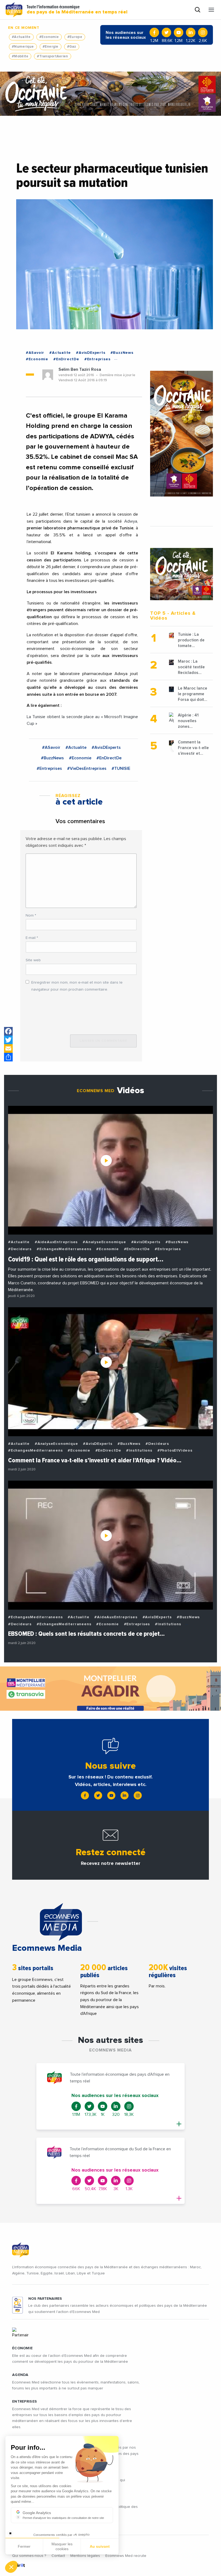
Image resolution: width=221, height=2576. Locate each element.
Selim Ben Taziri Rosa (80, 369)
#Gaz (72, 47)
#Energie (51, 47)
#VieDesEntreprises (87, 768)
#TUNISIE (121, 768)
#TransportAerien (52, 56)
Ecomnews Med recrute (126, 2556)
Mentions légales (85, 2556)
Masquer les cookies (62, 2546)
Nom (31, 915)
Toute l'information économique (77, 10)
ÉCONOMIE (22, 2348)
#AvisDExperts (91, 353)
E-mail (32, 938)
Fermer (24, 2546)
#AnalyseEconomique (104, 1242)
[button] (11, 2567)
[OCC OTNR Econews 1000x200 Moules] (110, 94)
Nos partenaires (45, 2299)
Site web (33, 960)
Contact (58, 2556)
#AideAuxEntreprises (56, 1242)
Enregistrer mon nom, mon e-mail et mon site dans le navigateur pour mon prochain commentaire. (77, 986)
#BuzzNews (122, 353)
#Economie (49, 37)
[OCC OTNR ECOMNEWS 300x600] (182, 434)
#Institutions (139, 1450)
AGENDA (20, 2375)
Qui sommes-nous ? (29, 2556)
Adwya (131, 521)
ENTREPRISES (25, 2402)
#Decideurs (20, 1249)
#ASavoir (35, 353)
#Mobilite (20, 56)
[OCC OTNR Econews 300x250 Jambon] (182, 574)
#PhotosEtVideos (175, 1450)
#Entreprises (97, 359)
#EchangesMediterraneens (64, 1249)
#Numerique (23, 47)
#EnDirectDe (66, 359)
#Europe (75, 37)
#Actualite (21, 37)
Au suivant (100, 2546)
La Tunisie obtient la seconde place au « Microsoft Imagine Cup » (82, 720)
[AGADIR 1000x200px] (110, 1689)
